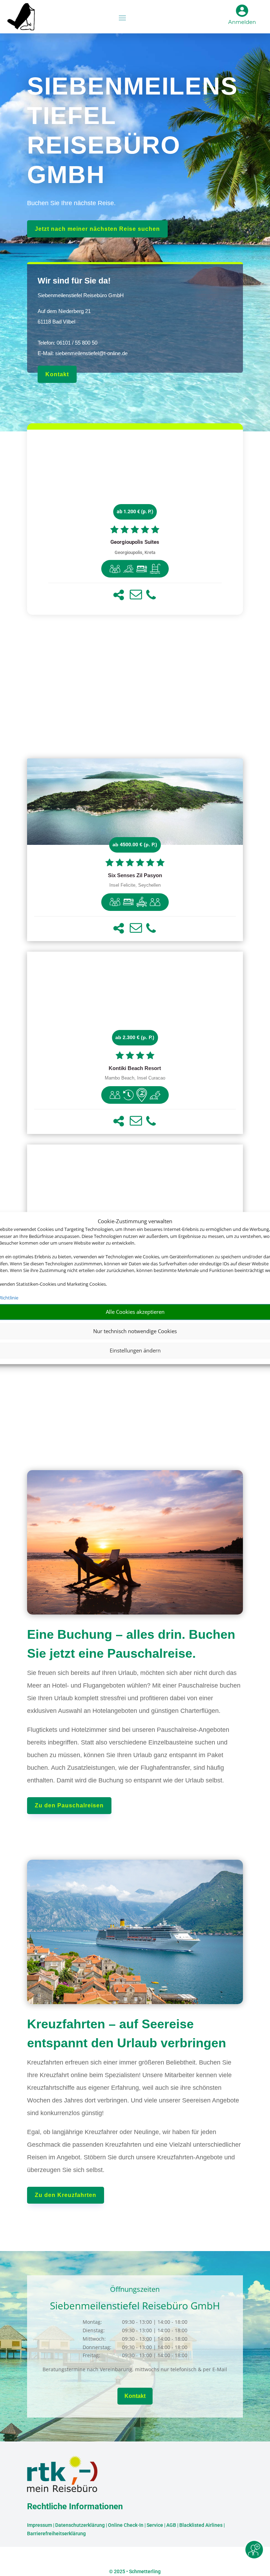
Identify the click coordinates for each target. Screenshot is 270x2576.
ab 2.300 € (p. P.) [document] (135, 1037)
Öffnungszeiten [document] (135, 2290)
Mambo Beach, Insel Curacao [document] (135, 1078)
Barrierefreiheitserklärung (56, 2533)
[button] (119, 595)
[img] (115, 569)
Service (155, 2525)
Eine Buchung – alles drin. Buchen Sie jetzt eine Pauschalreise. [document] (131, 1644)
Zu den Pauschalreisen (69, 1805)
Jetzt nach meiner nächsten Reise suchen (97, 229)
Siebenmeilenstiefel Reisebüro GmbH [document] (81, 295)
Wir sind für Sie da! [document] (74, 281)
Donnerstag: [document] (97, 2347)
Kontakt (57, 374)
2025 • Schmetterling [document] (137, 2571)
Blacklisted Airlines (201, 2525)
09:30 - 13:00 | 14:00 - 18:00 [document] (155, 2322)
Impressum (40, 2525)
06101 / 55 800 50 (77, 343)
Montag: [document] (92, 2322)
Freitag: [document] (91, 2355)
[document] (135, 542)
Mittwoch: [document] (94, 2339)
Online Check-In (126, 2525)
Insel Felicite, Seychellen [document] (135, 885)
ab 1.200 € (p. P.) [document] (135, 511)
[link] (135, 522)
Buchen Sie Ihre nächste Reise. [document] (71, 203)
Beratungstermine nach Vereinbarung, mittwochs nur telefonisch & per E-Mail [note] (135, 2369)
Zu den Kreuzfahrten (66, 2195)
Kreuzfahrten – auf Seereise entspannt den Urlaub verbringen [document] (127, 2033)
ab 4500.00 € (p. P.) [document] (135, 844)
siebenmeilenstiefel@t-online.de (91, 353)
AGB (171, 2525)
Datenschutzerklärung (80, 2525)
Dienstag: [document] (94, 2330)
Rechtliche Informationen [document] (75, 2507)
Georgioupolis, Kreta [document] (135, 552)
